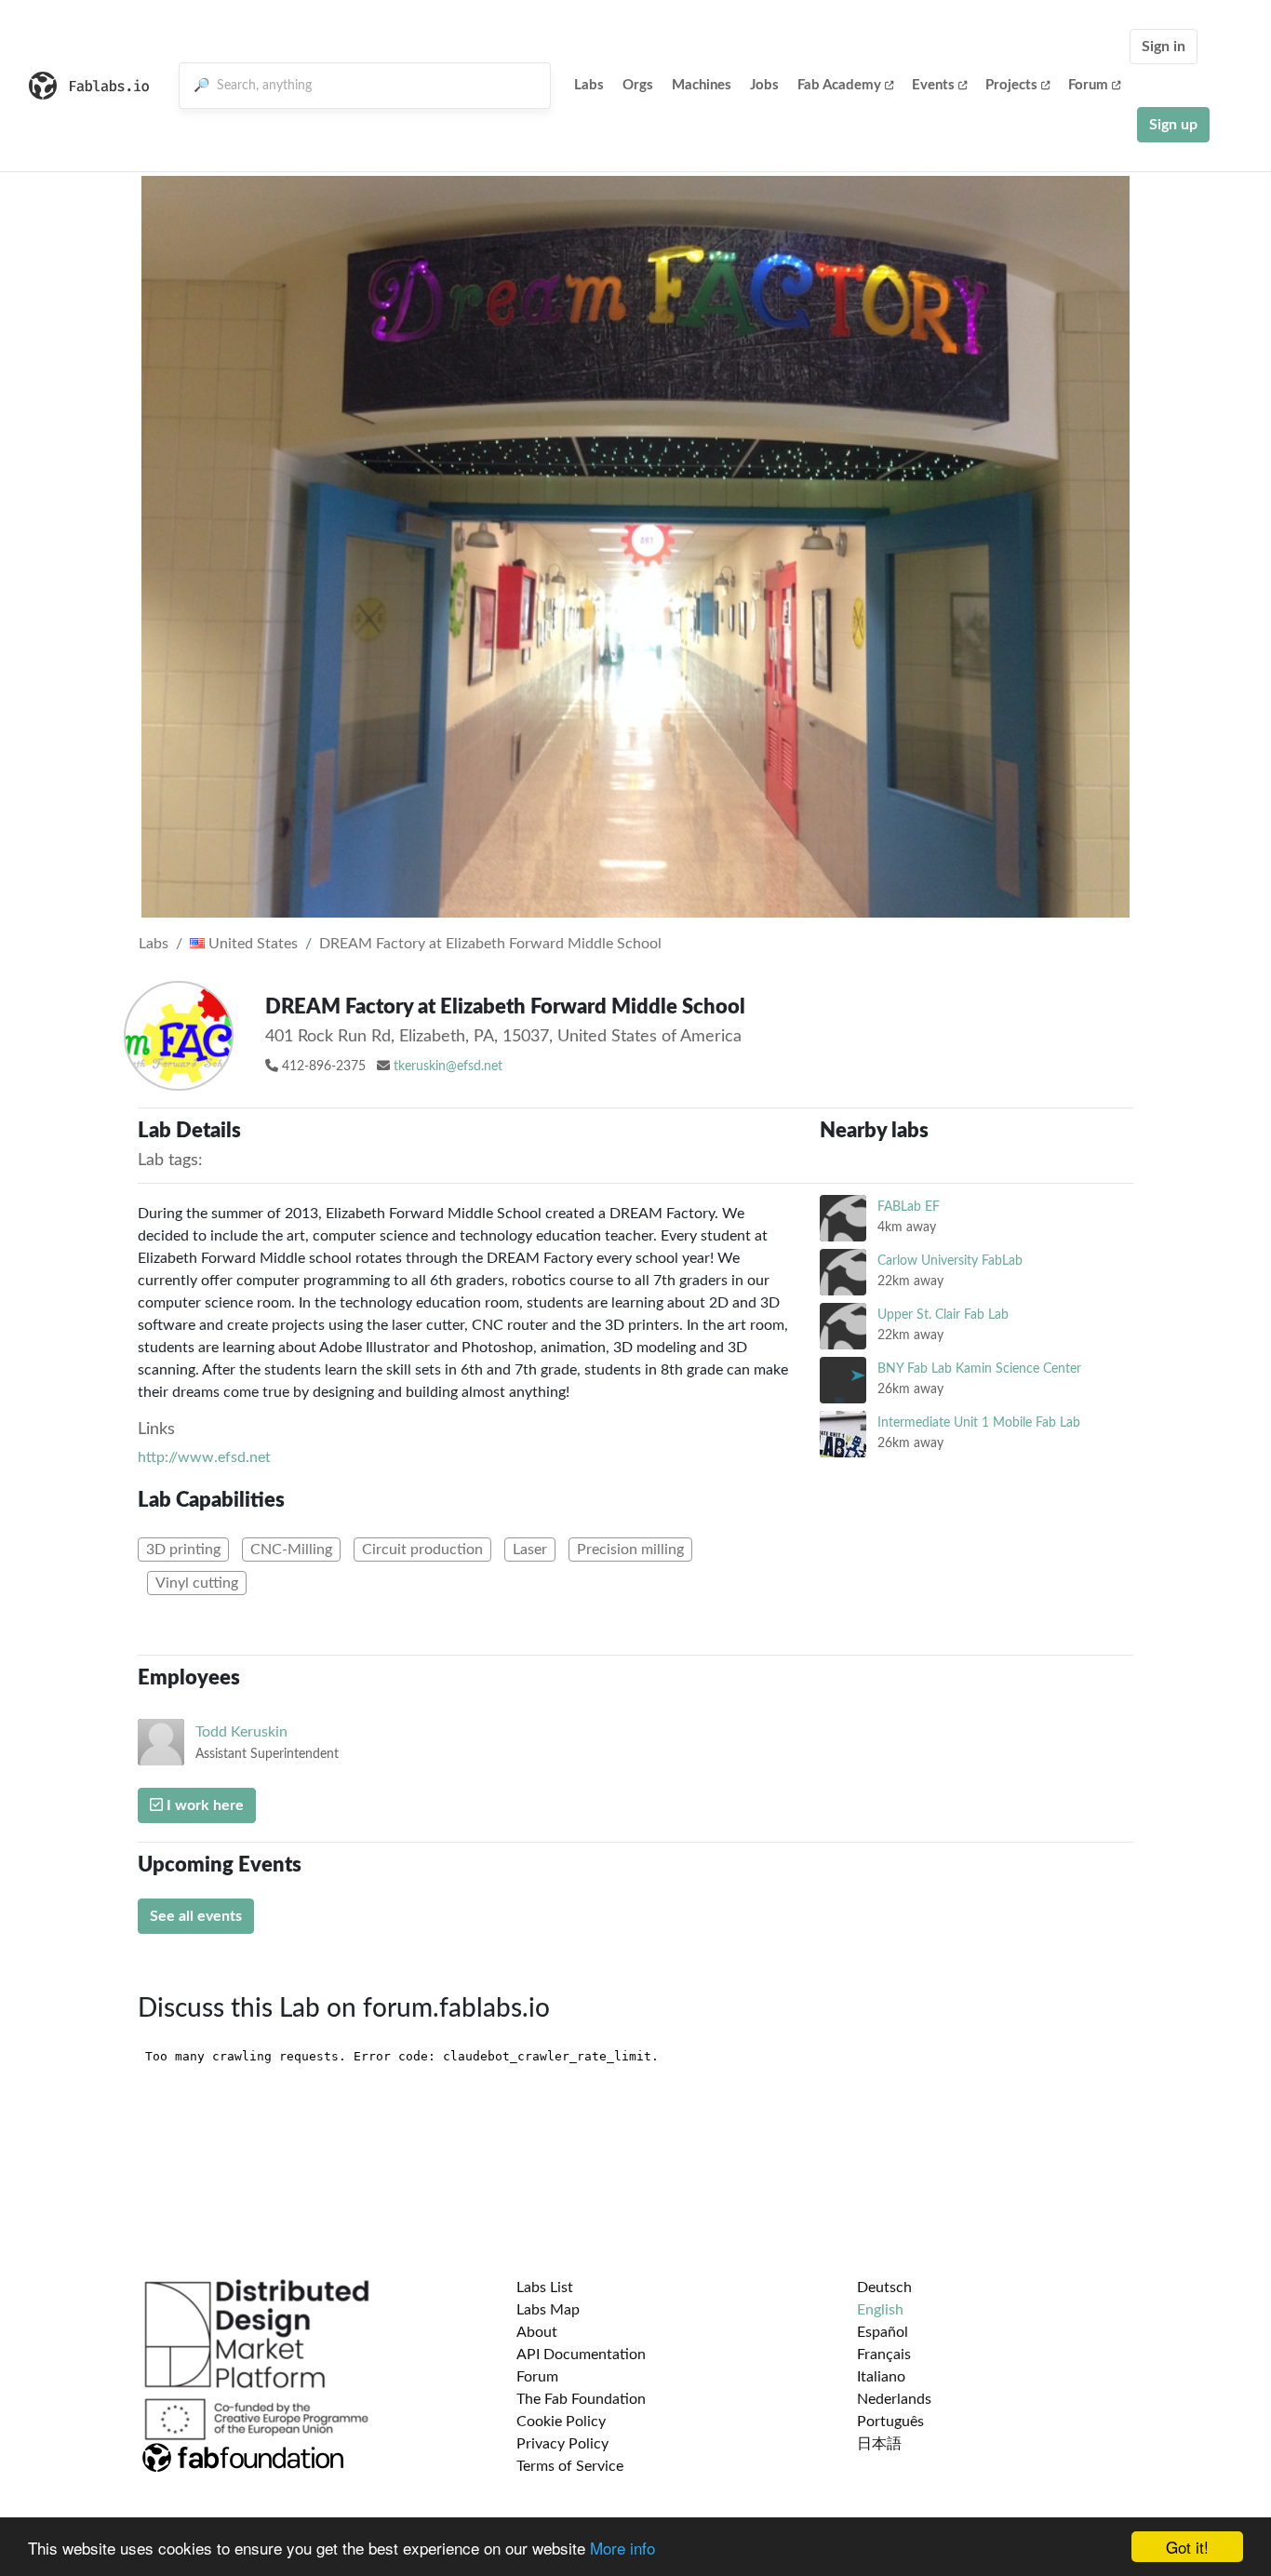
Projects (1011, 85)
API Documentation (581, 2355)
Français (884, 2355)
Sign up (1173, 125)
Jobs (764, 85)
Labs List (545, 2288)
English (880, 2310)
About (537, 2332)
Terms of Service (570, 2466)
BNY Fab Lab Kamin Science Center (979, 1368)
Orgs (638, 85)
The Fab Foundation (581, 2399)
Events (933, 85)
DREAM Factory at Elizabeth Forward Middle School (490, 944)
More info (622, 2548)
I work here (203, 1805)
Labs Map (548, 2310)
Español (883, 2332)
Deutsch (884, 2288)
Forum (1088, 85)
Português (890, 2422)
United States (251, 944)
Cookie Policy (561, 2422)
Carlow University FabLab (950, 1261)
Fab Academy (839, 85)
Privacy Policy (562, 2444)
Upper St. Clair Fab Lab (943, 1315)
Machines (702, 85)
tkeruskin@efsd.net (448, 1067)
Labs (589, 85)
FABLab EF (909, 1207)
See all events (196, 1916)
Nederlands (894, 2399)
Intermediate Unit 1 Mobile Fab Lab (979, 1422)
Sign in (1164, 47)
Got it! (1187, 2547)
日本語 (879, 2444)
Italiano (881, 2377)
